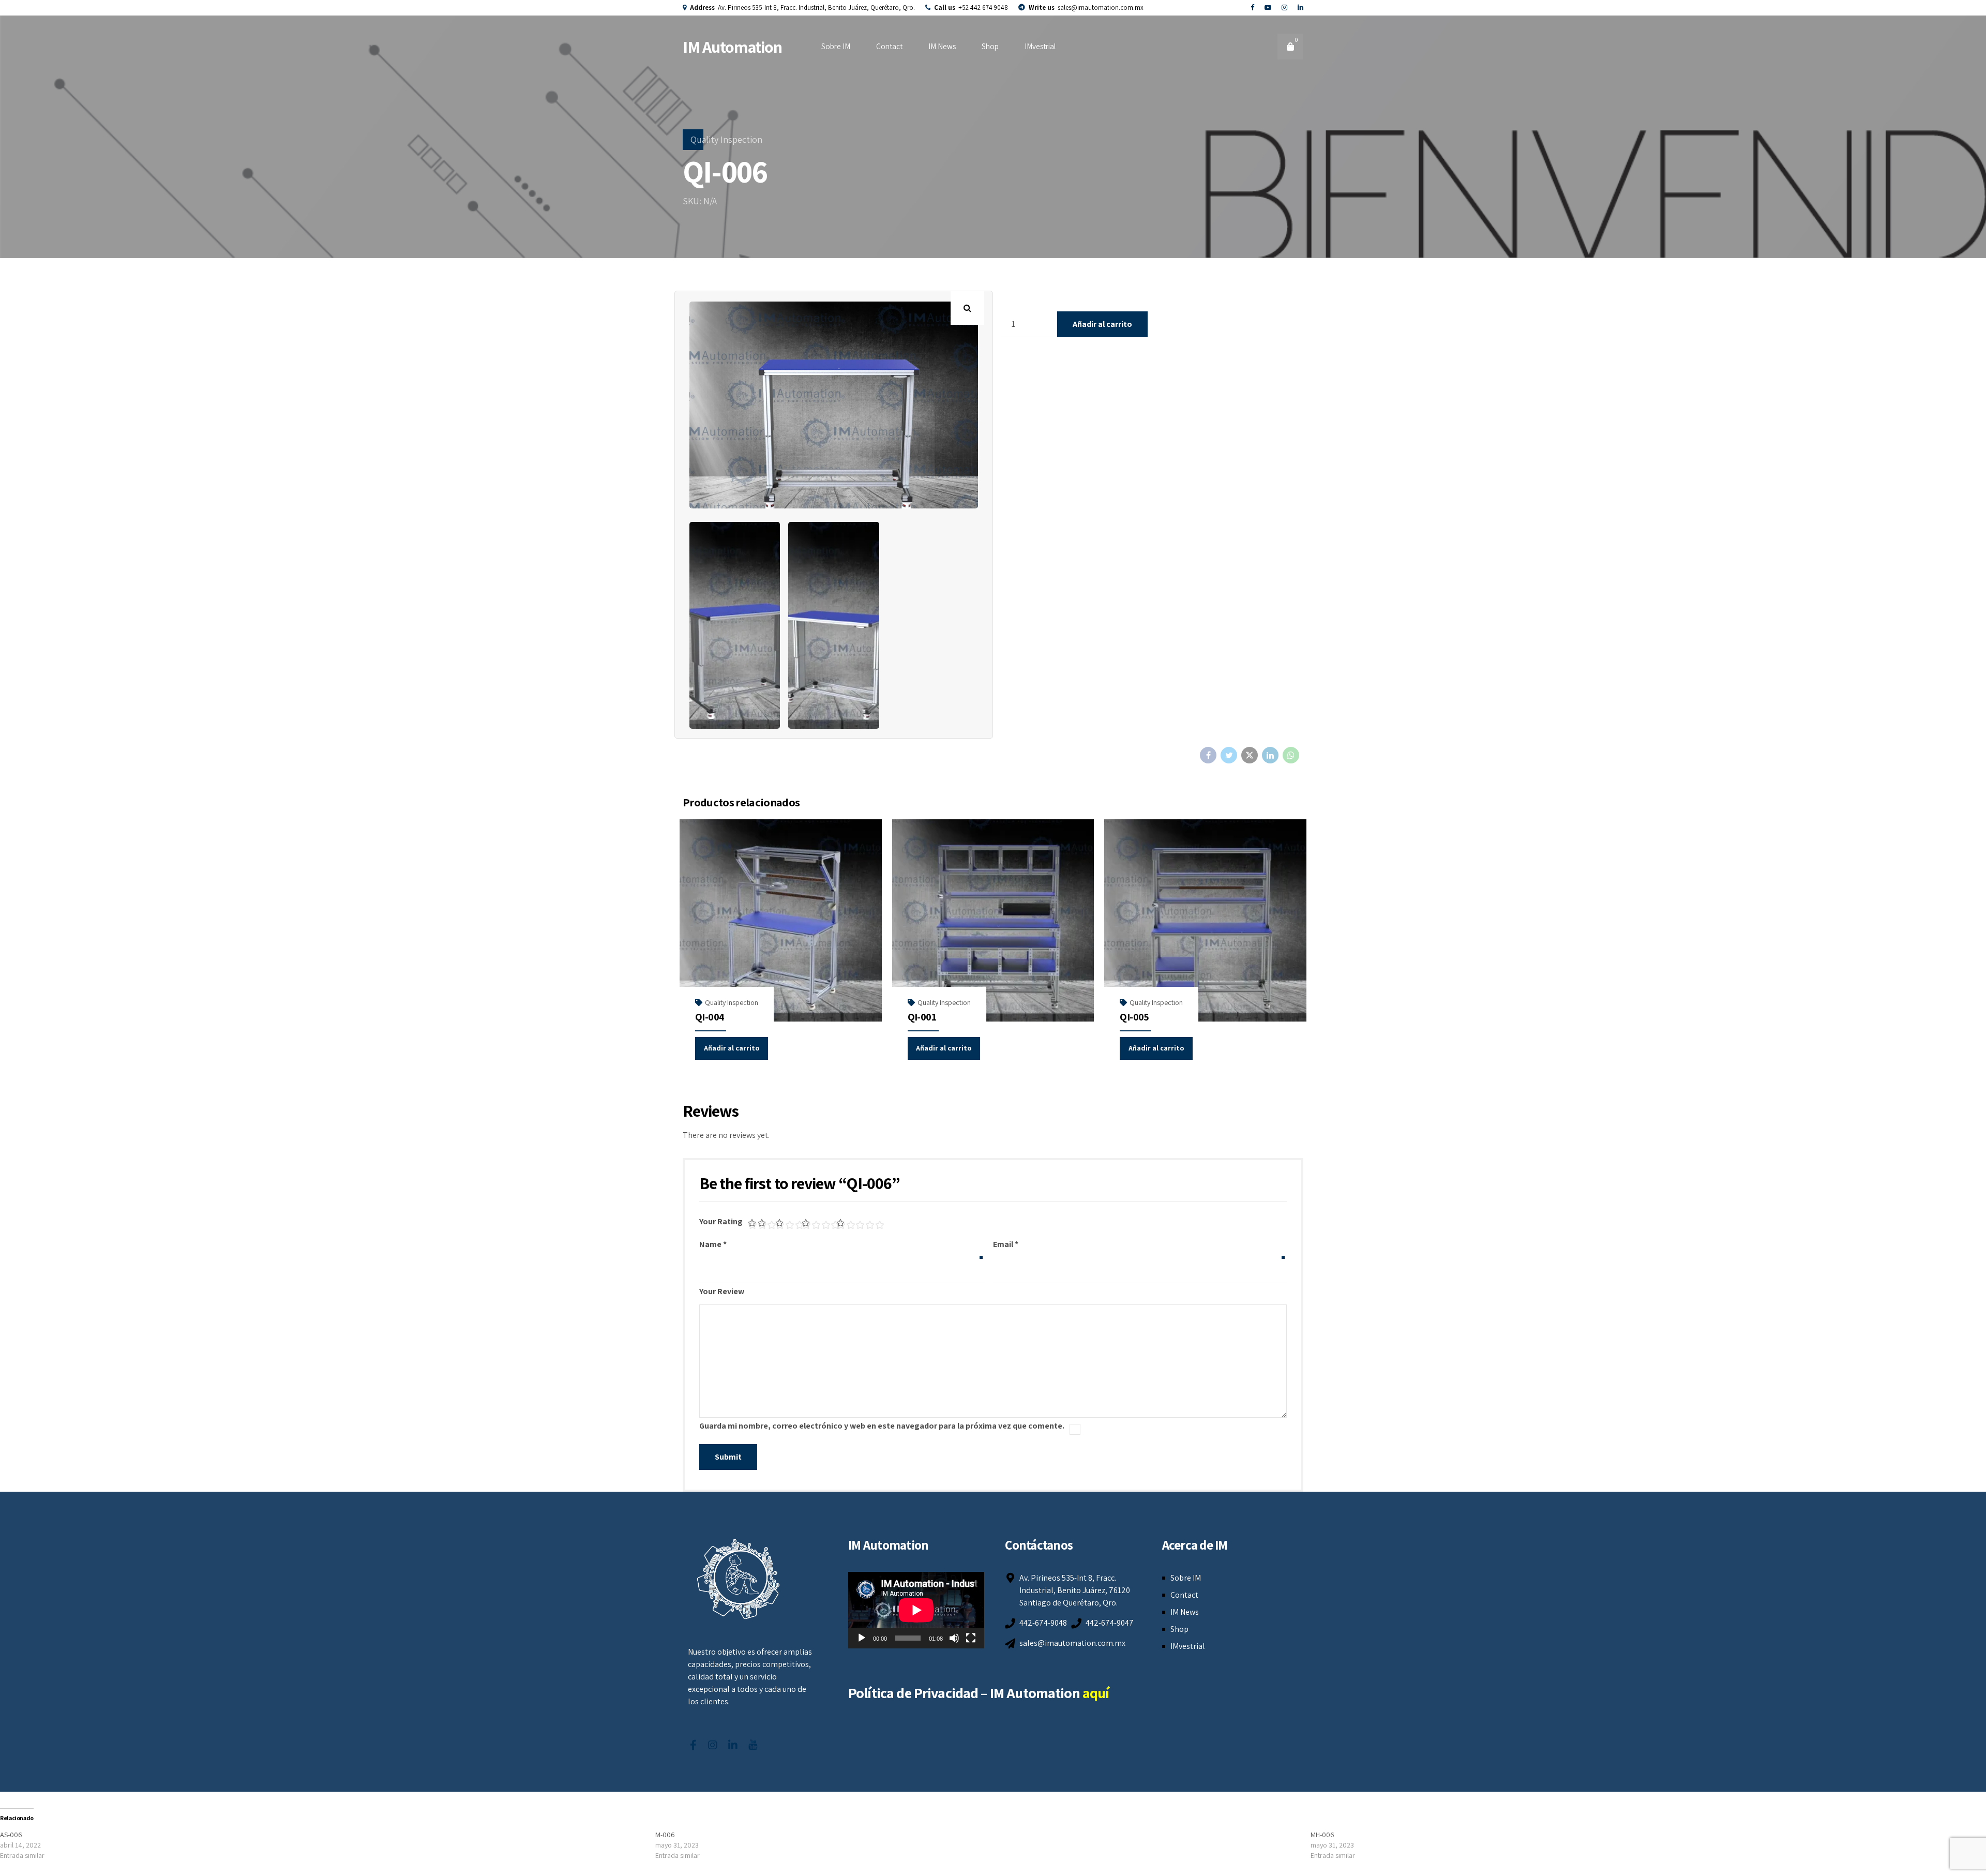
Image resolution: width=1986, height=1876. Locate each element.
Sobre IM (836, 46)
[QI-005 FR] (1205, 920)
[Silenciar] (954, 1638)
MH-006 (1322, 1835)
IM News (942, 46)
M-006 (665, 1835)
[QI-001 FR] (993, 920)
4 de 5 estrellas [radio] (818, 1223)
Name (713, 1244)
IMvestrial (1040, 46)
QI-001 (922, 1017)
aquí (1096, 1693)
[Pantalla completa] (971, 1638)
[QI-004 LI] (781, 920)
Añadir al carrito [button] (732, 1048)
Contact (889, 46)
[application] (916, 1610)
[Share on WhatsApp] (1291, 755)
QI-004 (710, 1017)
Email (1006, 1244)
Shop (990, 46)
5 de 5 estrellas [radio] (857, 1223)
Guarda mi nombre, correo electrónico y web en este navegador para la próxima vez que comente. (882, 1426)
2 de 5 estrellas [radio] (766, 1223)
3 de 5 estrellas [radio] (788, 1223)
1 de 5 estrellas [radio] (752, 1223)
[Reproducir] (862, 1638)
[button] (967, 308)
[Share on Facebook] (1208, 755)
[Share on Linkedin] (1270, 755)
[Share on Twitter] (1229, 755)
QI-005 (1134, 1017)
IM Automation (733, 47)
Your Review (722, 1291)
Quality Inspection (726, 139)
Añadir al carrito (1102, 324)
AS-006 (11, 1835)
